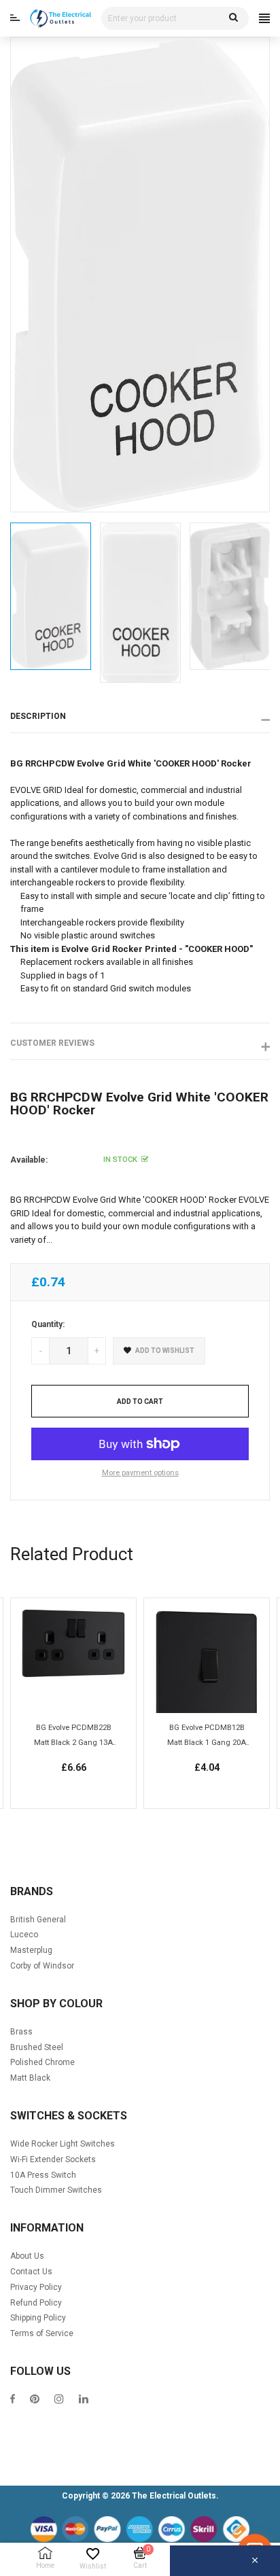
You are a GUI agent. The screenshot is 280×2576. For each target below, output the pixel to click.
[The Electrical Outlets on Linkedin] (84, 2400)
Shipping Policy (38, 2318)
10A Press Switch (43, 2175)
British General (38, 1920)
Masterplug (31, 1950)
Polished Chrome (42, 2062)
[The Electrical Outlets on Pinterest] (35, 2400)
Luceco (24, 1935)
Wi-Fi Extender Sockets (53, 2159)
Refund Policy (36, 2303)
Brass (21, 2032)
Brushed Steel (37, 2047)
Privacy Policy (36, 2287)
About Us (27, 2256)
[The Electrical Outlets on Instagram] (59, 2400)
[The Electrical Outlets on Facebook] (13, 2400)
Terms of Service (42, 2333)
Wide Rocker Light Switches (63, 2144)
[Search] (233, 18)
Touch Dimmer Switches (56, 2190)
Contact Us (31, 2272)
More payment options (140, 1473)
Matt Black (30, 2078)
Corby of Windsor (42, 1966)
